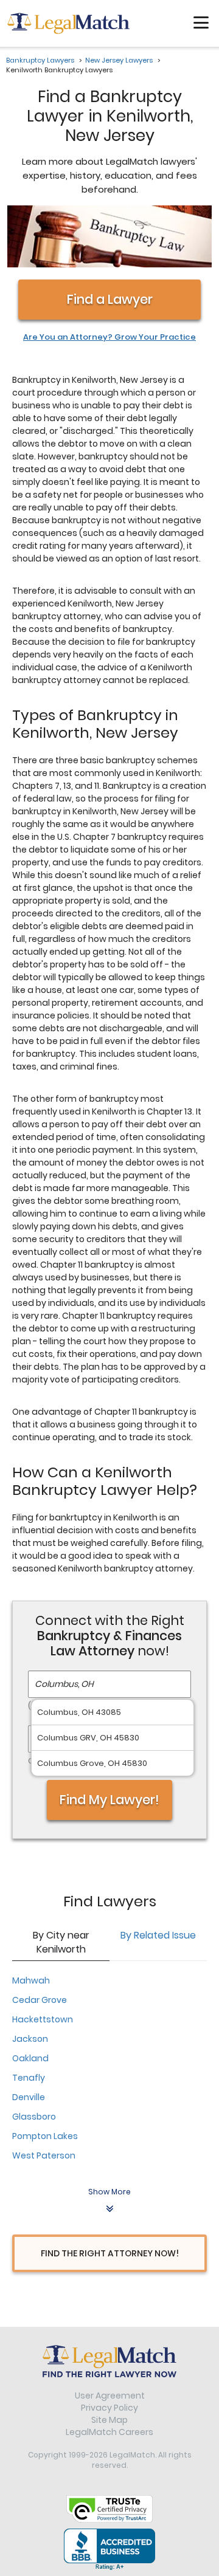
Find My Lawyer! (109, 1800)
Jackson (30, 2039)
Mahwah (31, 1980)
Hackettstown (43, 2019)
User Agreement (110, 2396)
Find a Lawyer (110, 299)
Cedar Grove (40, 2000)
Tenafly (29, 2078)
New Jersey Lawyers (119, 60)
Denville (29, 2097)
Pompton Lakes (45, 2136)
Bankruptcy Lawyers (40, 60)
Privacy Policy (109, 2408)
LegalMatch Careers (109, 2432)
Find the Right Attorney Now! (110, 2253)
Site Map (109, 2420)
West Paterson (44, 2155)
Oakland (30, 2058)
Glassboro (34, 2117)
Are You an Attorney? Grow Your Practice (109, 337)
